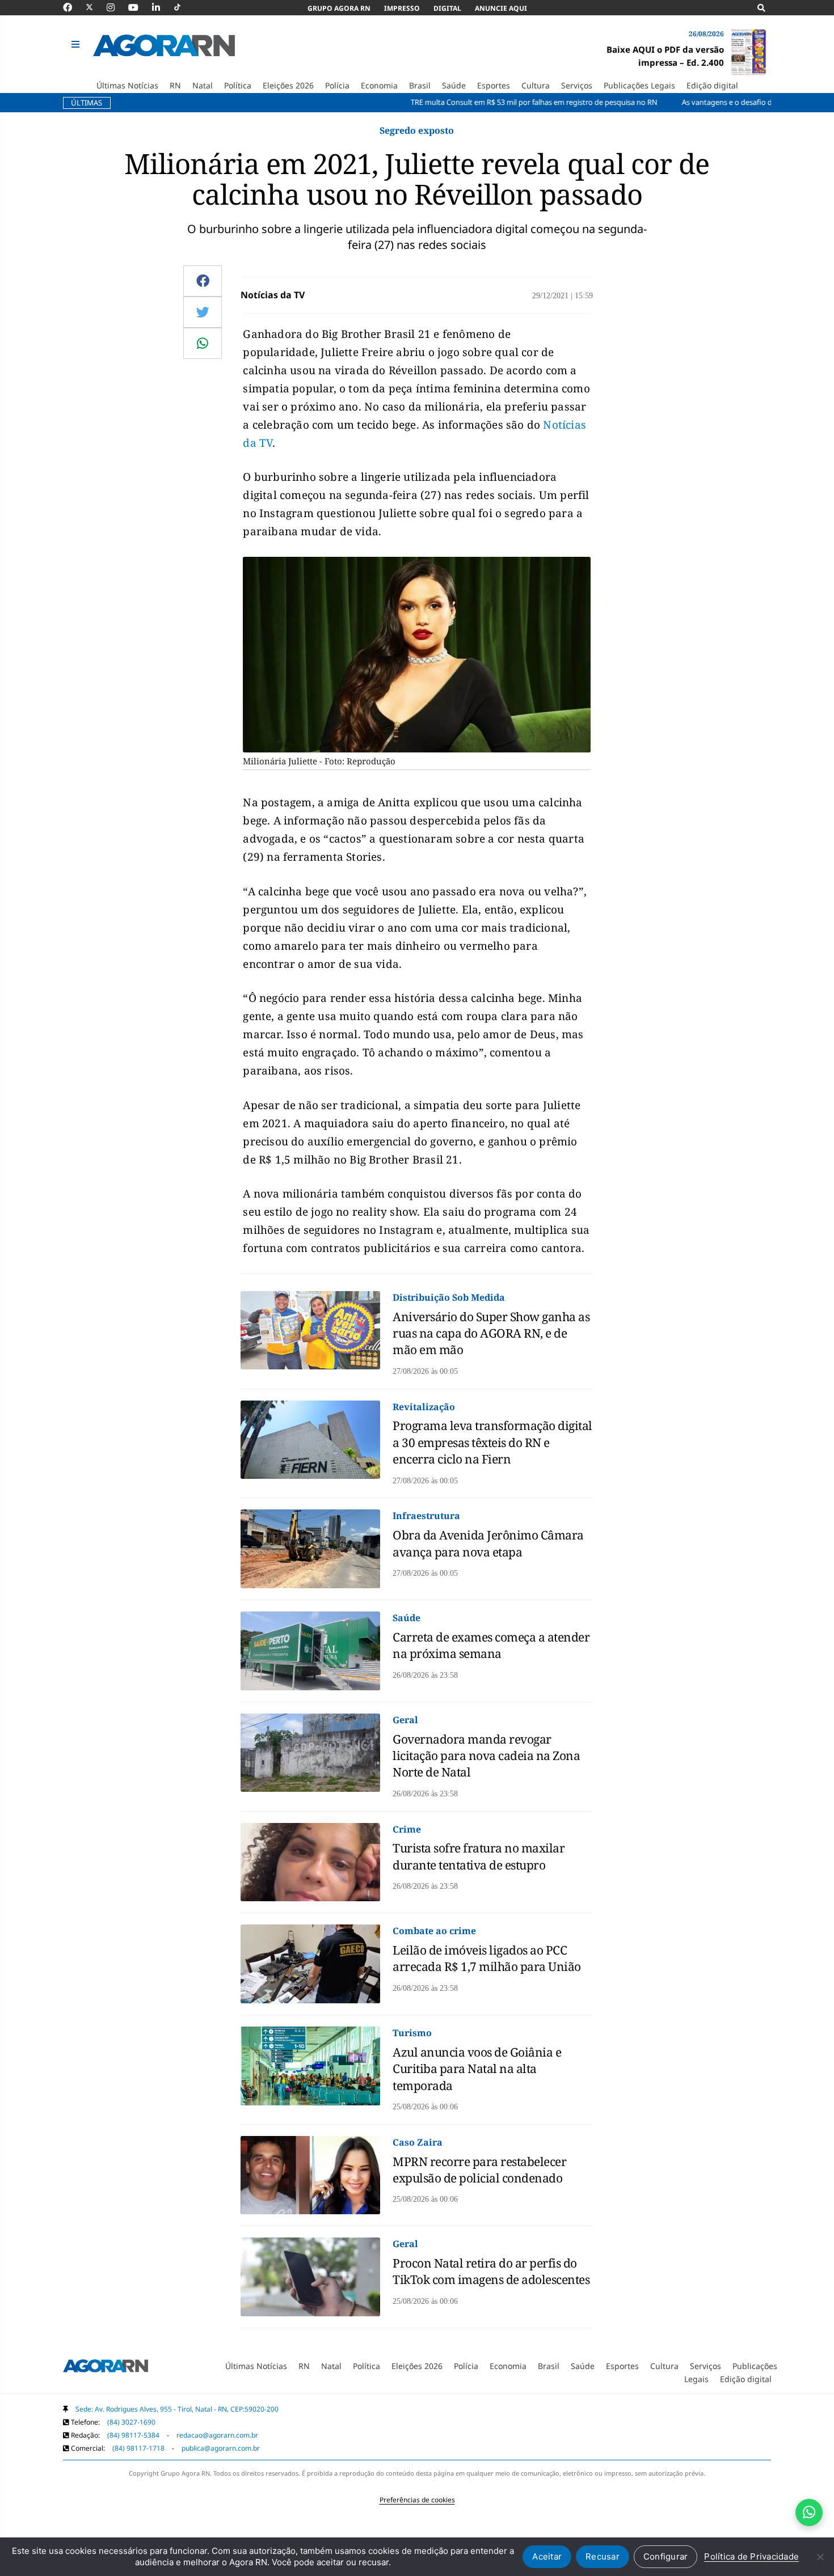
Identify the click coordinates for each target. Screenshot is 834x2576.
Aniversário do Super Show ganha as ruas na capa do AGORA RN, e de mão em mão (491, 1333)
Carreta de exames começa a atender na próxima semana (491, 1645)
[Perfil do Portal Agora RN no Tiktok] (183, 7)
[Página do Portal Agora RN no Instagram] (116, 7)
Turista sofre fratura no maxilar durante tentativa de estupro (479, 1856)
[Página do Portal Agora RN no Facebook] (73, 7)
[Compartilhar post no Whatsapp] (203, 343)
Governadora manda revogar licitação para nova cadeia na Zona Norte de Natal (486, 1756)
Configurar (666, 2556)
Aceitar (547, 2556)
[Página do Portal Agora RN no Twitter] (96, 7)
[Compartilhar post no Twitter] (203, 312)
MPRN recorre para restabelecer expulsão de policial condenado (479, 2170)
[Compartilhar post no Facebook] (203, 281)
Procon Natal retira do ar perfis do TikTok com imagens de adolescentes (491, 2271)
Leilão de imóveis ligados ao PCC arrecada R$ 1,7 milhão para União (487, 1958)
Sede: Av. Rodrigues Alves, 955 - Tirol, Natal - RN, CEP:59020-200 (177, 2409)
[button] (77, 45)
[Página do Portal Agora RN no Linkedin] (162, 7)
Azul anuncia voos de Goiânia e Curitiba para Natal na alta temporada (477, 2069)
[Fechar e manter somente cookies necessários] (820, 2557)
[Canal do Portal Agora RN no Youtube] (139, 7)
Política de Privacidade (751, 2556)
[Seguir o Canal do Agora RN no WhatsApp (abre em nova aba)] (809, 2512)
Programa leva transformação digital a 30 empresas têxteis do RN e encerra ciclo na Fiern (492, 1442)
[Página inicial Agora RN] (106, 2368)
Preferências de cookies (417, 2500)
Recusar (603, 2556)
